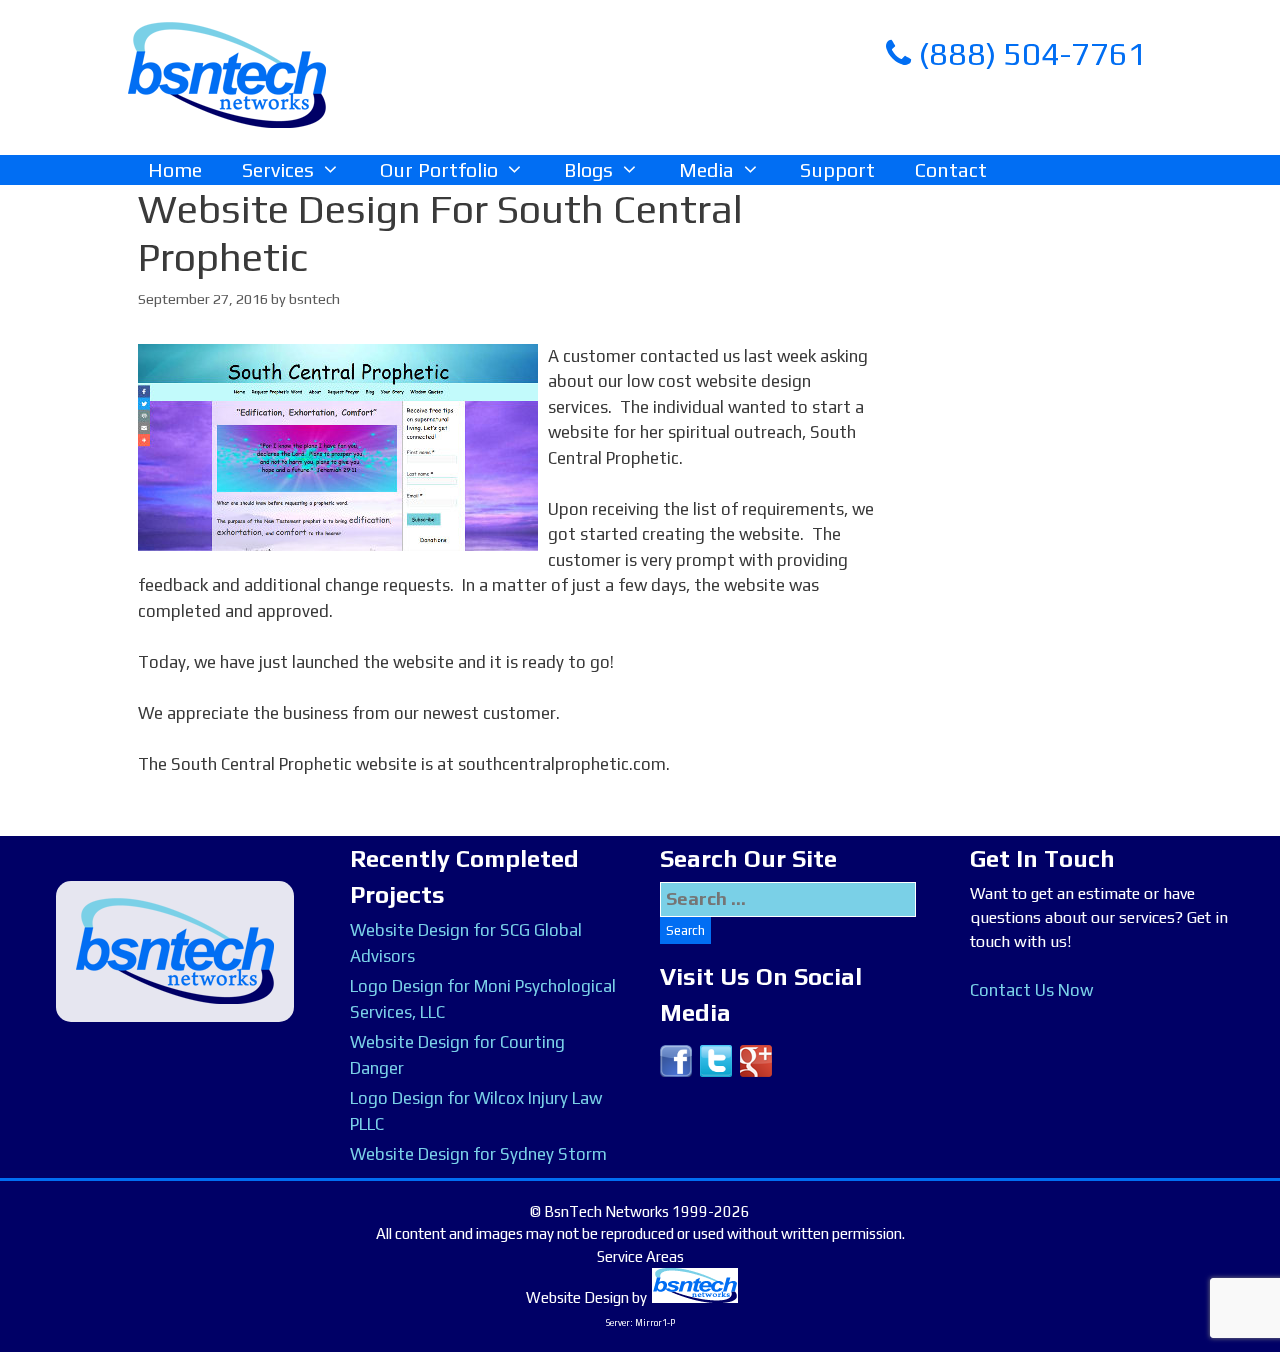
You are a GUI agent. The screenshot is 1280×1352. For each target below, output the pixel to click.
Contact (951, 169)
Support (837, 169)
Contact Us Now (1031, 990)
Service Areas (640, 1256)
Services (278, 169)
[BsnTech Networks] (227, 74)
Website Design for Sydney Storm (478, 1154)
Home (175, 169)
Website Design (577, 1297)
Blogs (588, 169)
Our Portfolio (439, 169)
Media (706, 169)
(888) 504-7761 (1029, 53)
